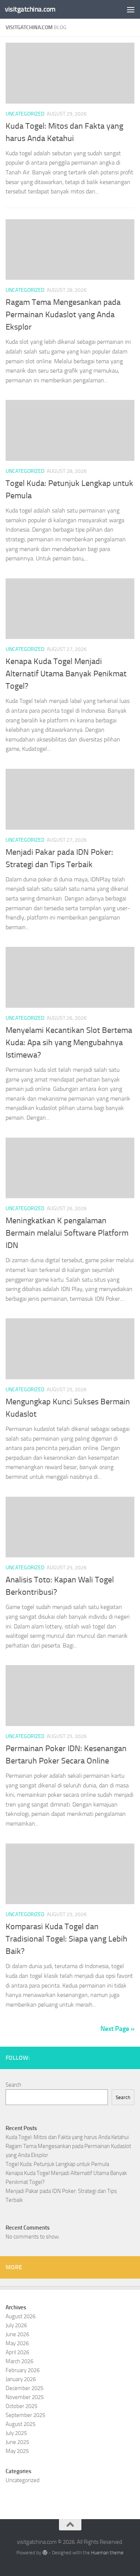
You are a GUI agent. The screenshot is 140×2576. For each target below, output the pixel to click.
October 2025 (21, 2406)
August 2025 (21, 2424)
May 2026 (17, 2343)
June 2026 (17, 2334)
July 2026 (16, 2325)
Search (13, 2085)
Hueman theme (107, 2553)
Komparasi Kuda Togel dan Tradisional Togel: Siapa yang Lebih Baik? (66, 1939)
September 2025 (25, 2415)
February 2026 (23, 2370)
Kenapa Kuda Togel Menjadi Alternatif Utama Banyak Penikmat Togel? (66, 674)
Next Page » (117, 2029)
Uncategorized (25, 114)
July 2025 (16, 2433)
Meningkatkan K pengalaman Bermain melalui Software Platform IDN (67, 1233)
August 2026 (21, 2316)
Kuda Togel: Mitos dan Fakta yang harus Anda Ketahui (67, 2137)
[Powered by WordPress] (45, 2553)
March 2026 (19, 2361)
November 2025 (25, 2397)
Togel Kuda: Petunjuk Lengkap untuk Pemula (57, 2164)
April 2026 (17, 2352)
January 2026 (21, 2379)
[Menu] (131, 9)
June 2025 (17, 2442)
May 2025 (17, 2451)
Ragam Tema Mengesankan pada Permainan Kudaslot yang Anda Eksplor (63, 315)
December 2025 (24, 2388)
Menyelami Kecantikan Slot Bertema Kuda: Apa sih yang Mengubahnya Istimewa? (69, 1043)
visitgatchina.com (30, 9)
